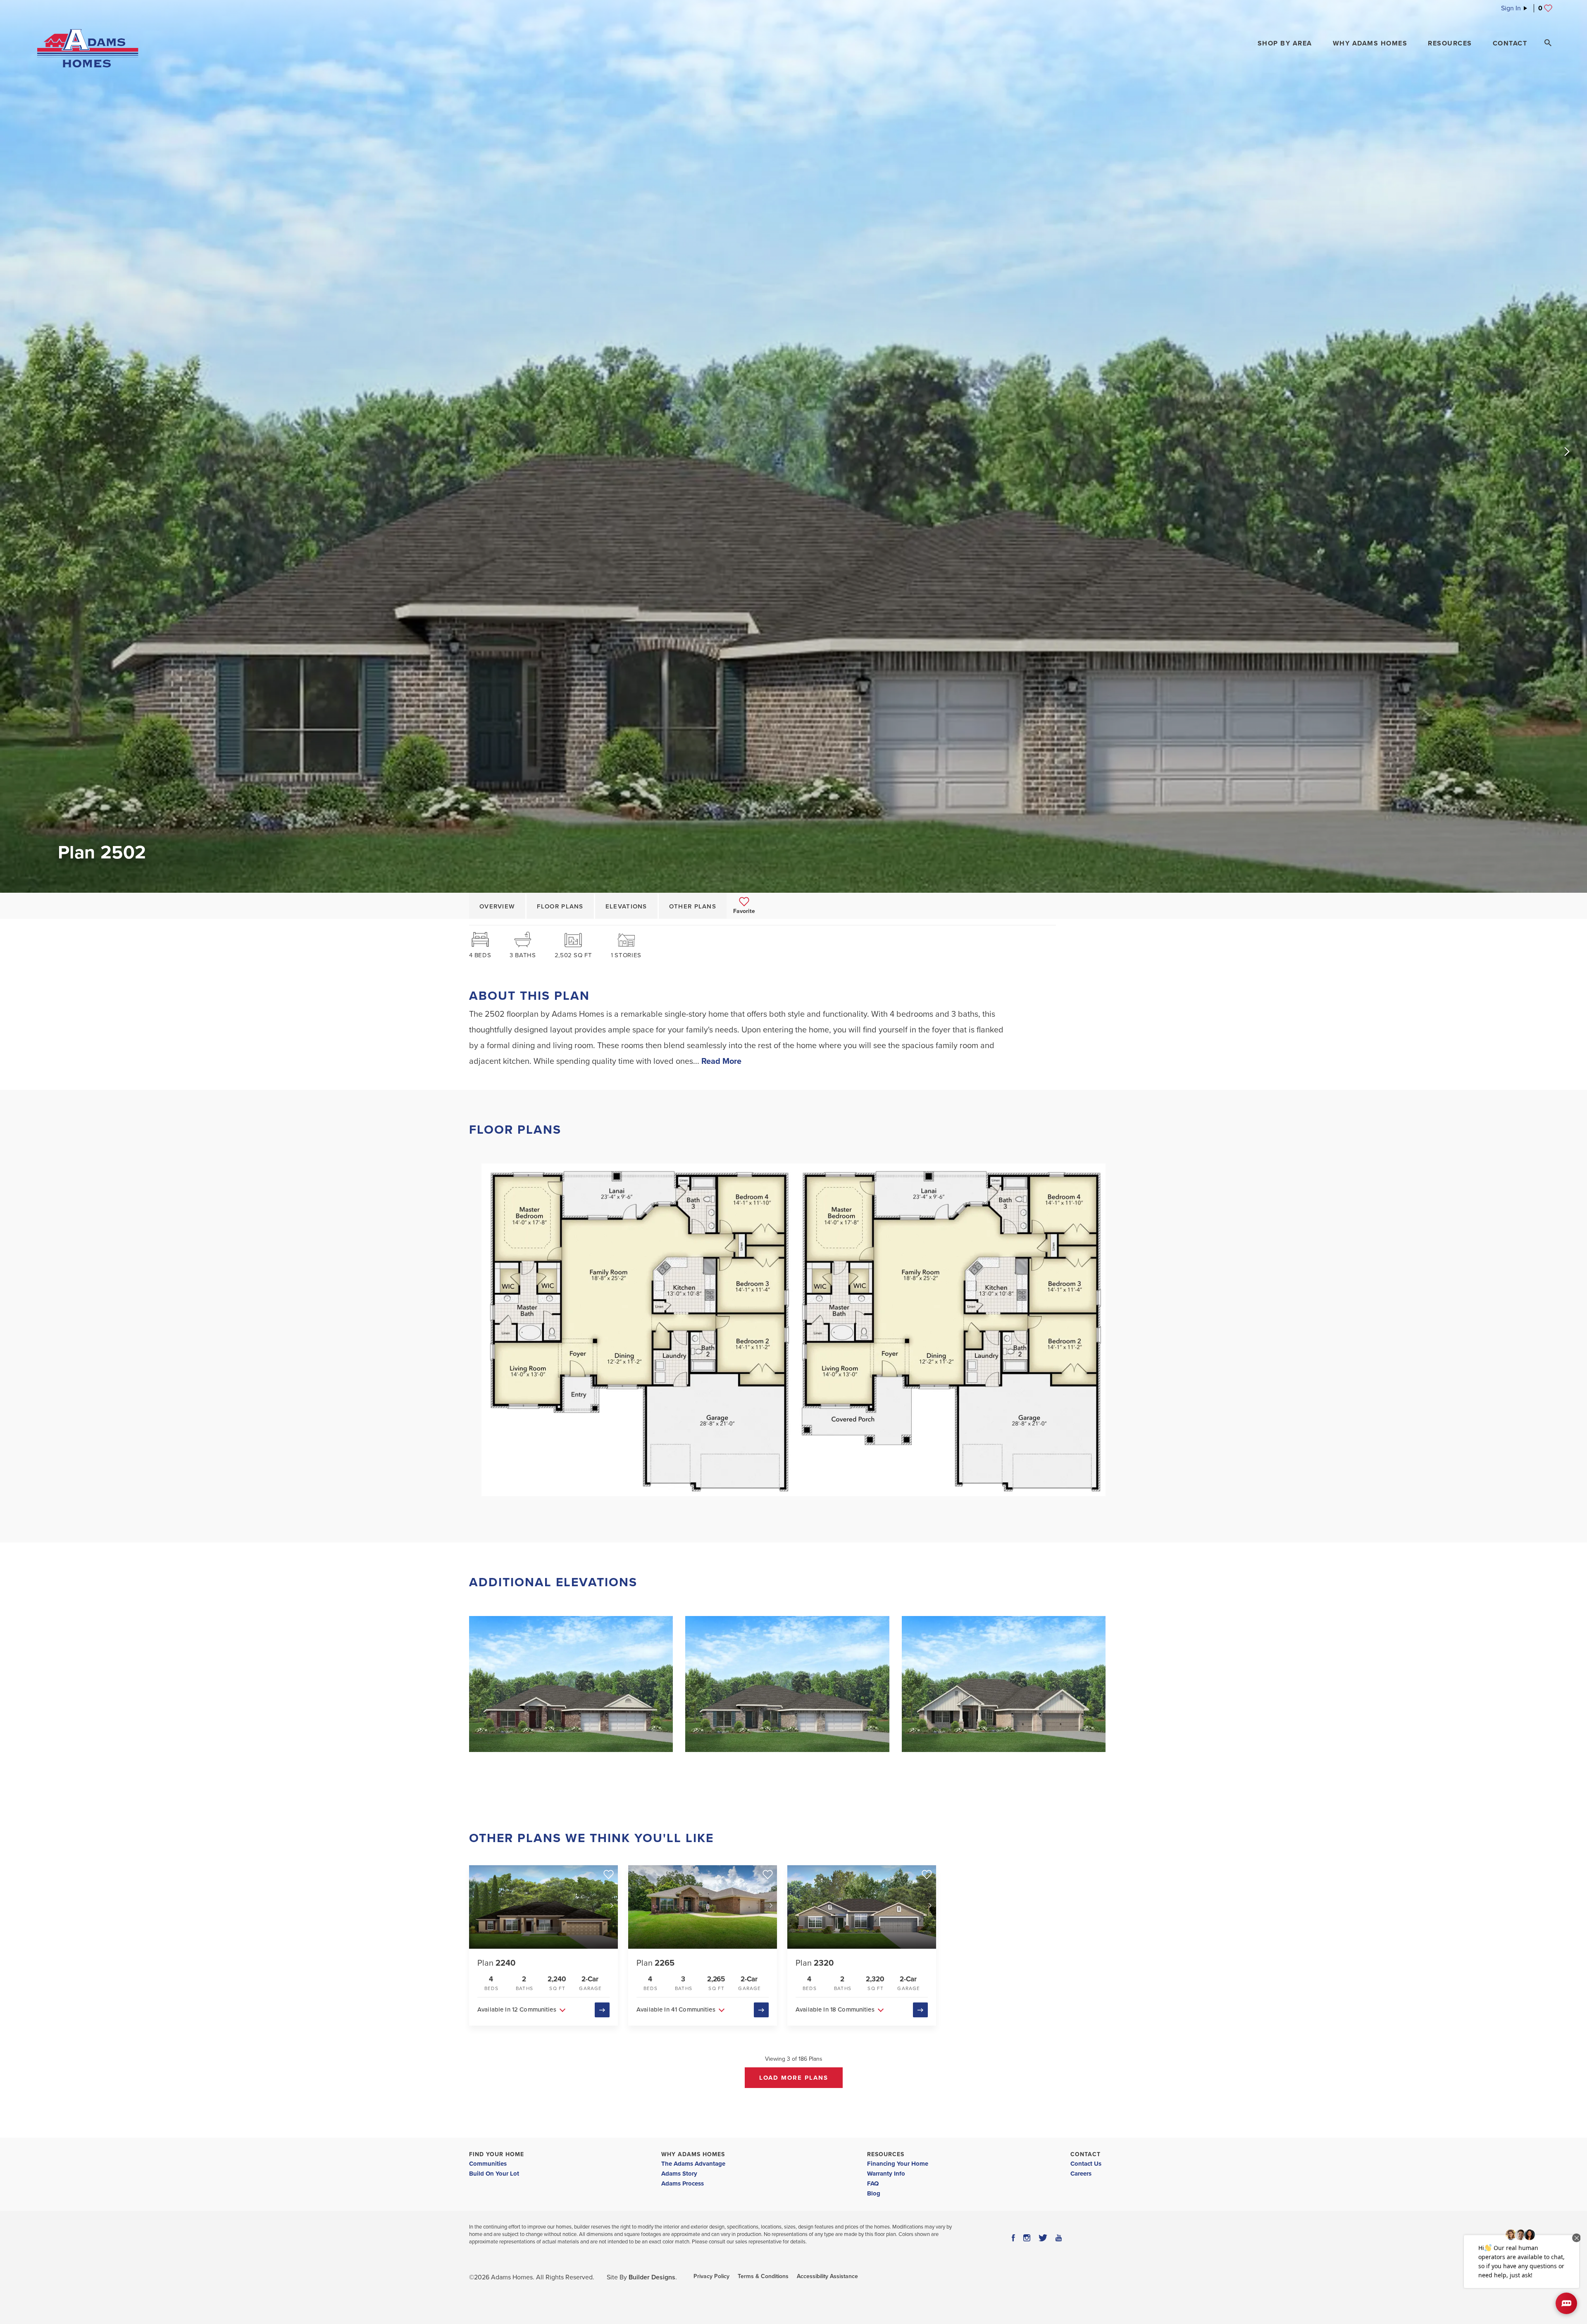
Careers (1081, 2174)
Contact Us (1086, 2164)
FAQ (873, 2183)
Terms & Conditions (763, 2276)
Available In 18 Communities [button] (835, 2009)
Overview (497, 906)
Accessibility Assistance (827, 2276)
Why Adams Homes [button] (1370, 43)
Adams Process (683, 2183)
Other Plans (693, 906)
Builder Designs (652, 2277)
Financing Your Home (898, 2164)
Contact (1085, 2154)
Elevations (626, 906)
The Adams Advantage (693, 2164)
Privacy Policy (711, 2276)
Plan (496, 1963)
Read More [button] (721, 1061)
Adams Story (679, 2174)
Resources (886, 2154)
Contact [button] (1510, 43)
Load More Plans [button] (794, 2078)
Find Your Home (497, 2154)
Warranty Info (886, 2174)
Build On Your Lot (494, 2174)
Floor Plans (560, 906)
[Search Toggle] (1548, 43)
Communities (488, 2164)
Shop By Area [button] (1285, 43)
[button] (1285, 43)
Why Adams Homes (693, 2154)
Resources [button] (1450, 43)
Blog (874, 2193)
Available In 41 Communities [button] (676, 2009)
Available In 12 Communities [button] (517, 2009)
